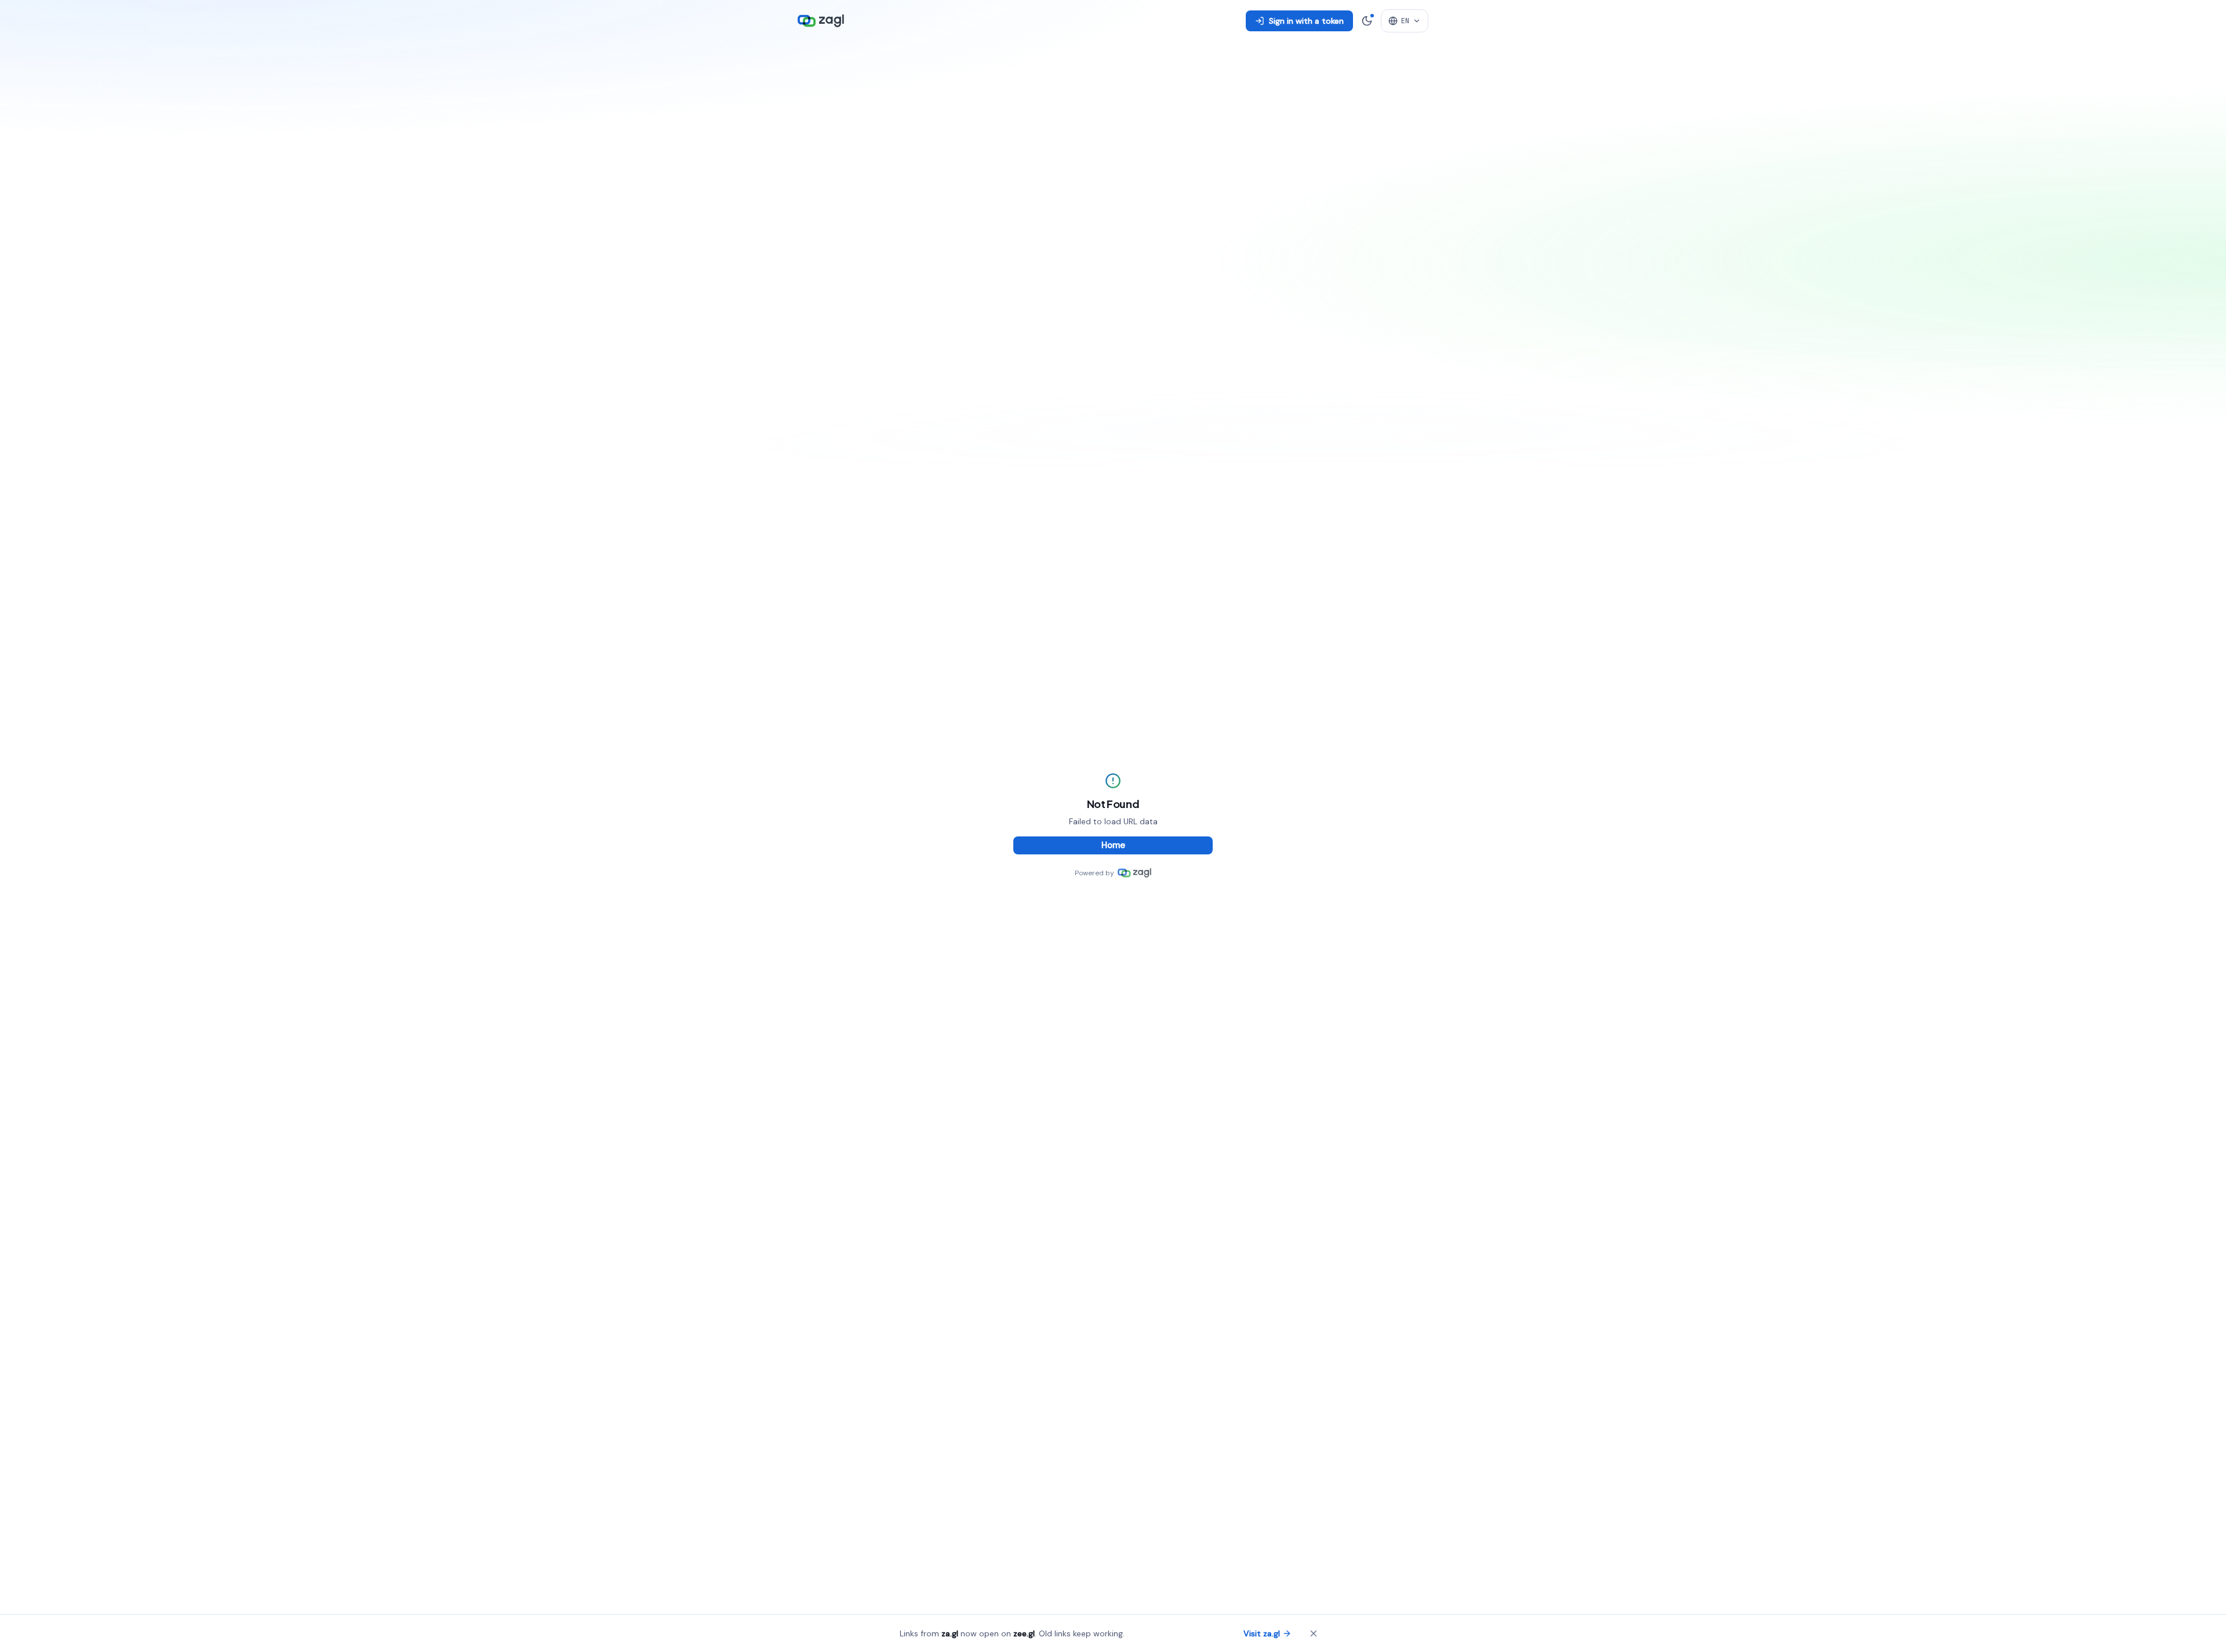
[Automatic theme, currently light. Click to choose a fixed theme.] (1367, 21)
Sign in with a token (1306, 21)
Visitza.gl (1262, 1633)
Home (1113, 845)
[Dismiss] (1314, 1633)
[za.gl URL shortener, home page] (821, 21)
